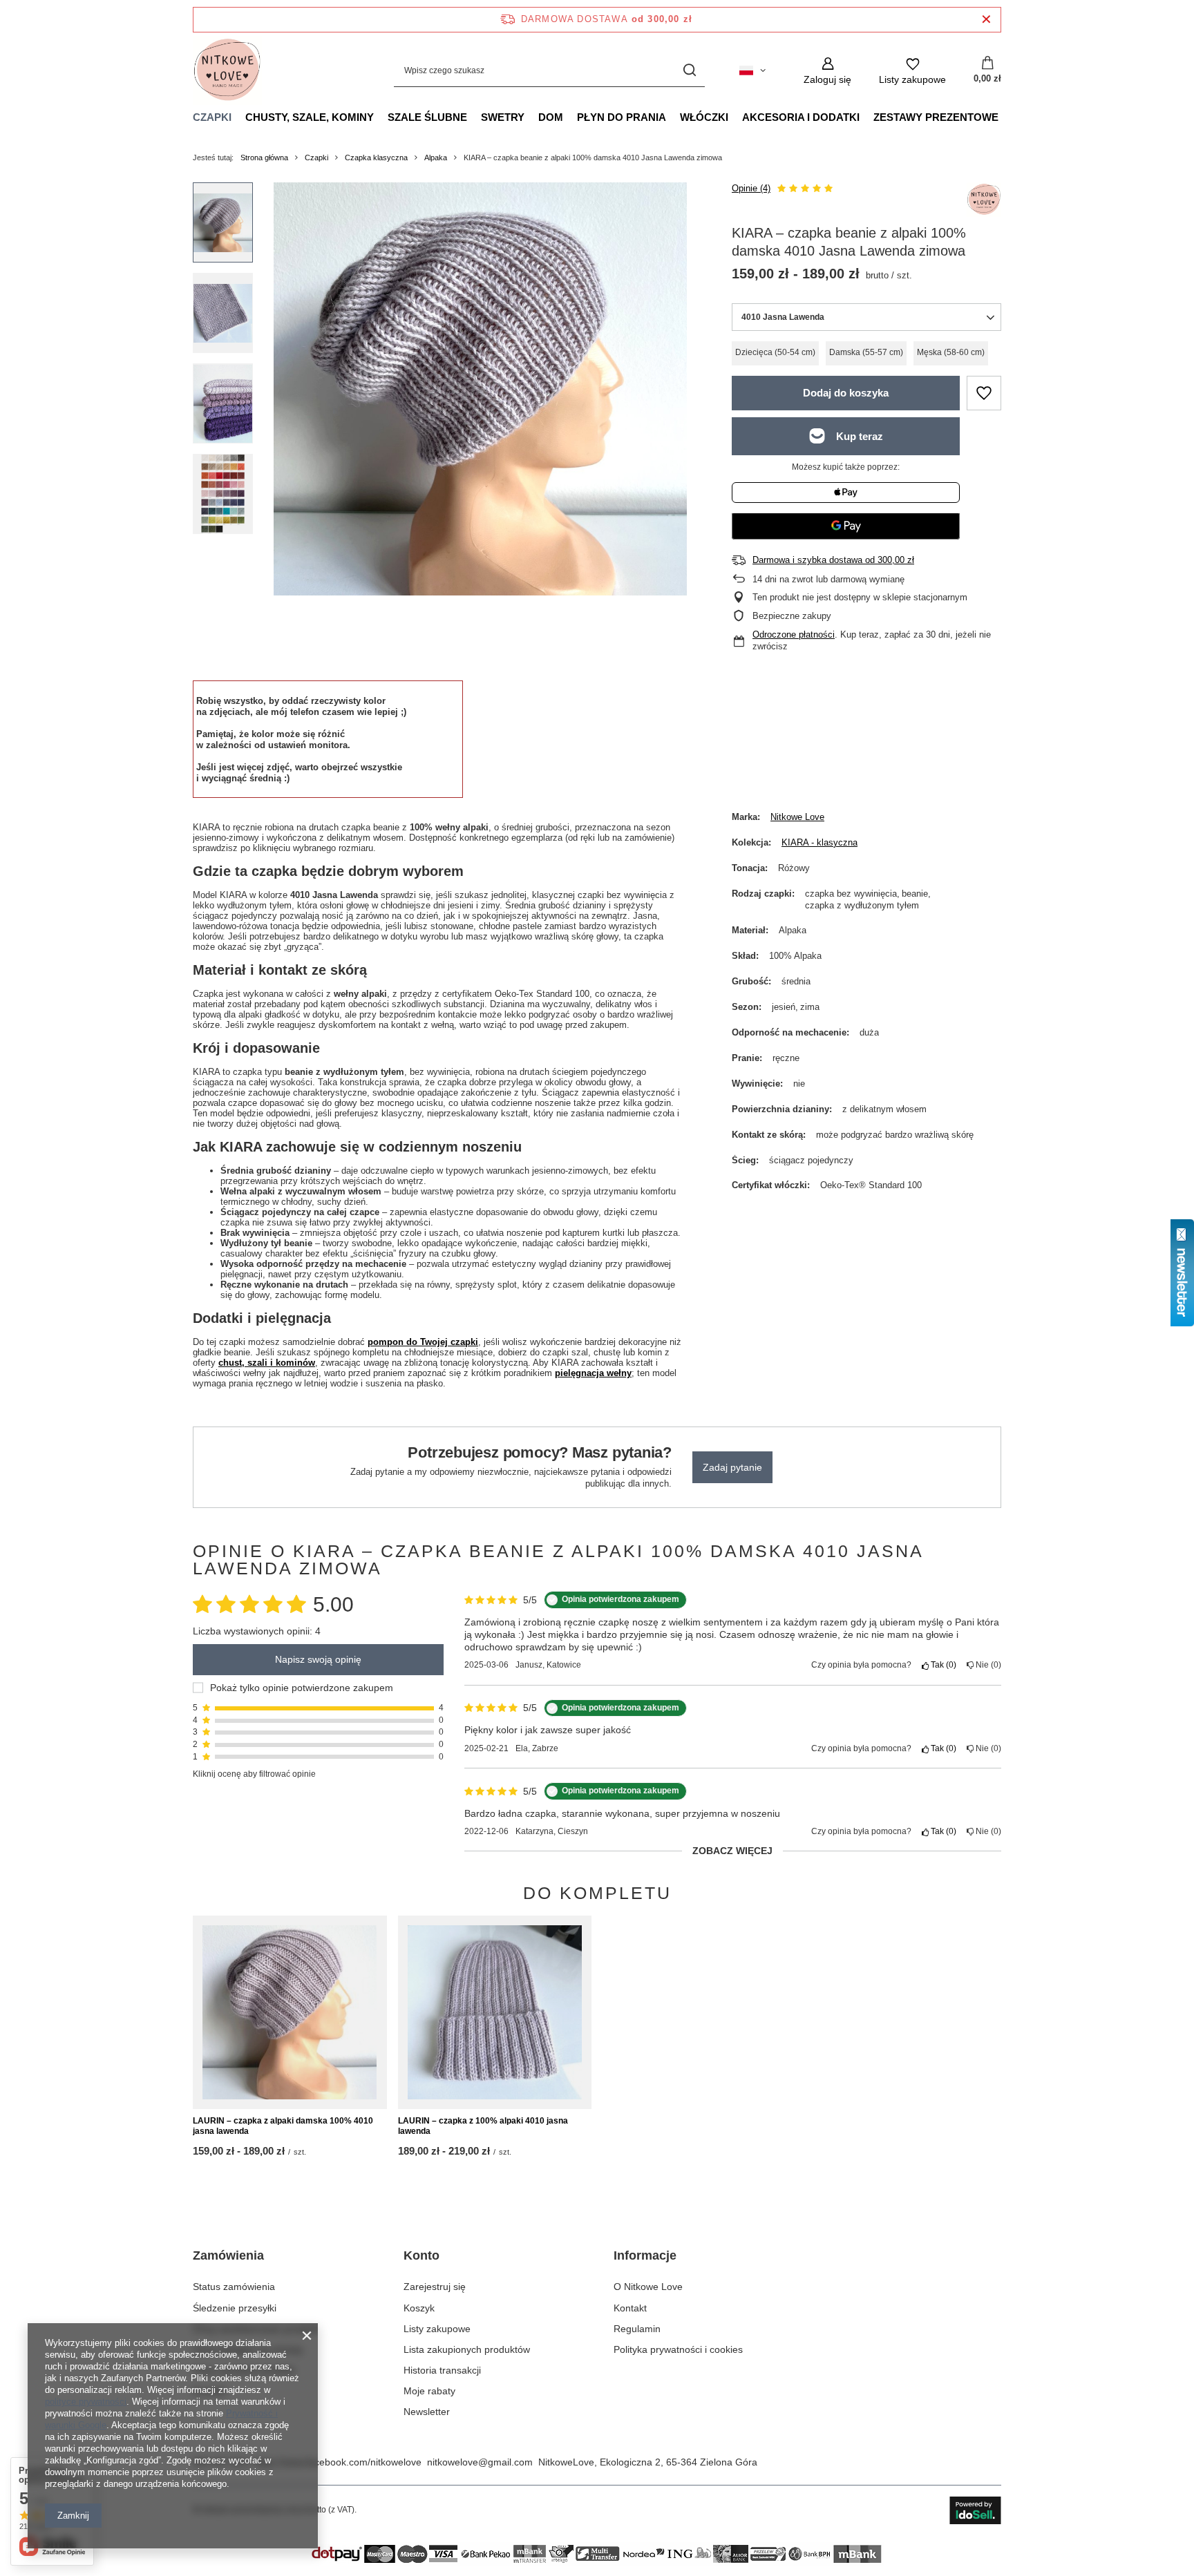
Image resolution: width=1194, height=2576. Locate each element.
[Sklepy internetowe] (975, 2510)
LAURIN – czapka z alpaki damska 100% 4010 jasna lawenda (283, 2126)
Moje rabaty (429, 2391)
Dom (551, 117)
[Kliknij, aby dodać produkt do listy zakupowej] (984, 393)
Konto (421, 2255)
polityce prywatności (86, 2402)
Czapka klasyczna (376, 158)
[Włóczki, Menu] (735, 117)
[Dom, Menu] (570, 117)
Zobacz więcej (732, 1851)
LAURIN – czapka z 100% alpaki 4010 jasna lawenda (483, 2126)
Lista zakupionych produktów (467, 2349)
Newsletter (427, 2412)
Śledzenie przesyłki (235, 2308)
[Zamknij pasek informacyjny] (986, 20)
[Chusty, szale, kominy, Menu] (381, 117)
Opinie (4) (751, 188)
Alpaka (436, 158)
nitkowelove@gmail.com (480, 2462)
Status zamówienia (234, 2287)
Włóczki (704, 117)
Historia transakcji (442, 2370)
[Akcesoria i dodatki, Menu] (866, 117)
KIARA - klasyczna (819, 842)
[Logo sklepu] (227, 70)
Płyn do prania (622, 117)
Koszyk (419, 2308)
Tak (941, 1665)
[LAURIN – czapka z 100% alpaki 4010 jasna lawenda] (495, 2012)
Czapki (212, 117)
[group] (480, 389)
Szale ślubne (427, 117)
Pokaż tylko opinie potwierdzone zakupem (302, 1688)
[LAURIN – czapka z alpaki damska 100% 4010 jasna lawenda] (290, 2012)
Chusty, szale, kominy (310, 117)
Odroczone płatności (794, 635)
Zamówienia (228, 2255)
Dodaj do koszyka (846, 393)
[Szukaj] (689, 71)
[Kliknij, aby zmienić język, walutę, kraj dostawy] (752, 70)
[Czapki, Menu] (238, 117)
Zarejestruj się (435, 2287)
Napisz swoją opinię (318, 1660)
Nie (986, 1665)
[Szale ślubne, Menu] (474, 117)
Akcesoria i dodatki (801, 117)
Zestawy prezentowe (936, 117)
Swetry (503, 117)
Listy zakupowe (437, 2329)
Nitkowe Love (797, 817)
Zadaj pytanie (732, 1467)
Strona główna (264, 158)
